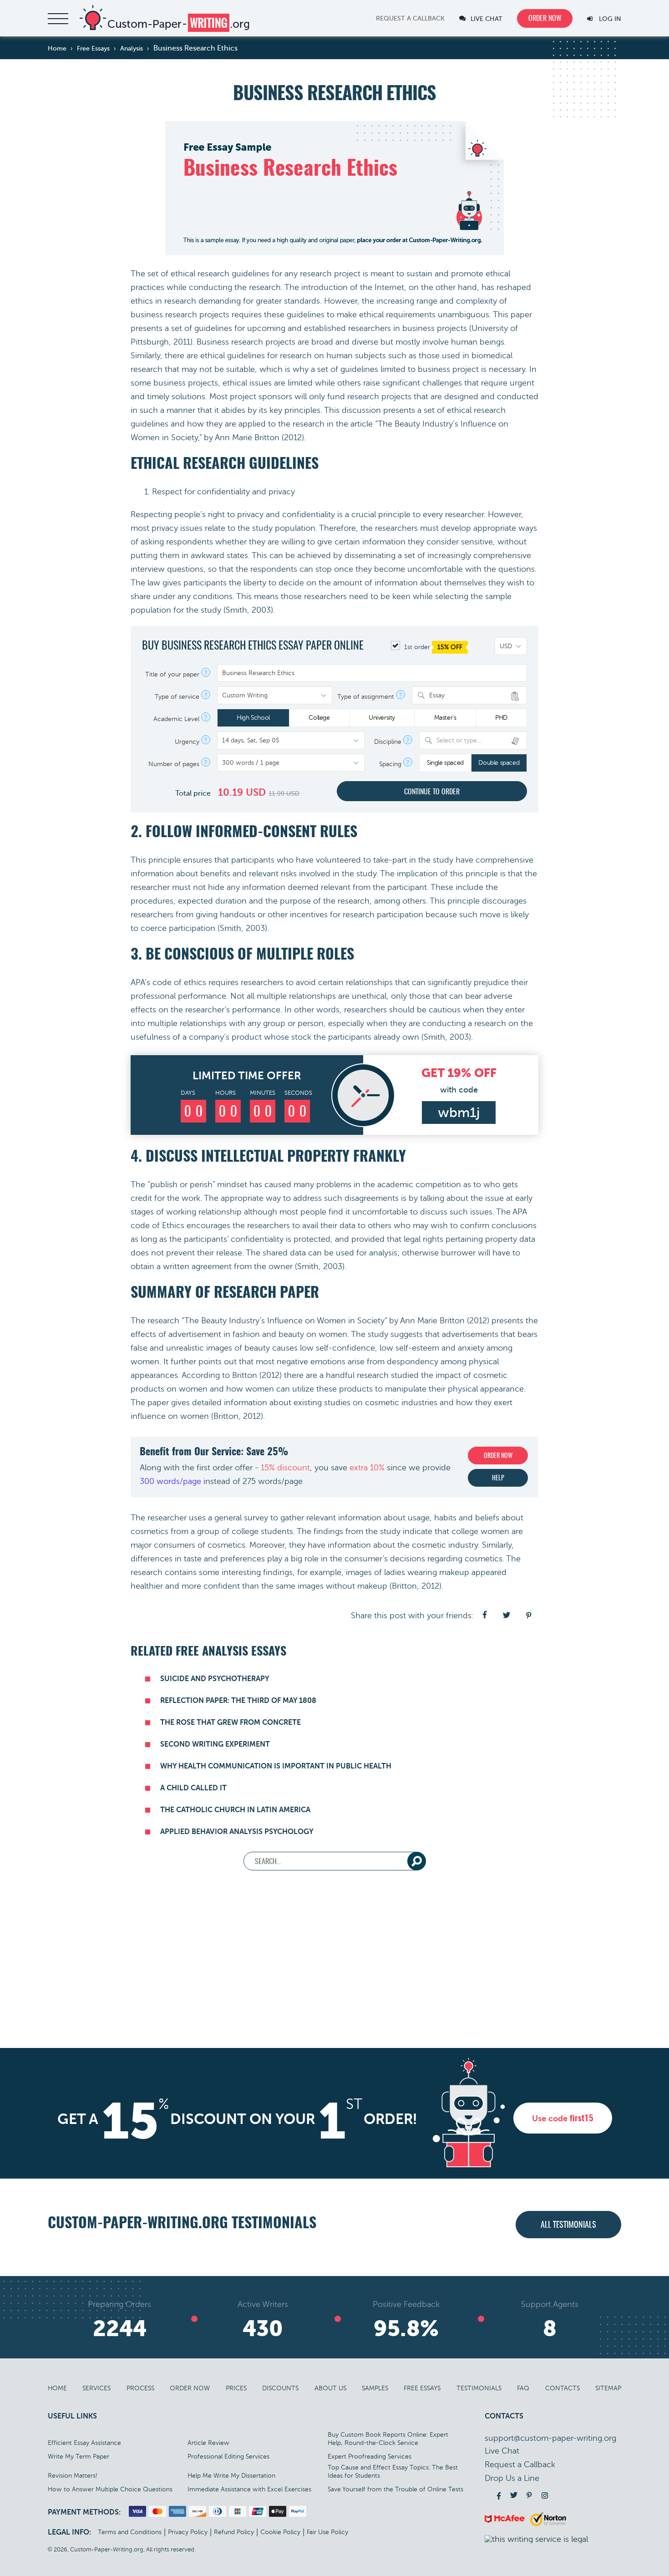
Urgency (187, 742)
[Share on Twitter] (507, 1616)
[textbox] (479, 740)
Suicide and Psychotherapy (215, 1679)
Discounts (280, 2388)
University (382, 718)
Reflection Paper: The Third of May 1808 (238, 1701)
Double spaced (499, 763)
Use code (563, 2119)
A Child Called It (193, 1788)
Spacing (390, 764)
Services (96, 2388)
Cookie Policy (280, 2532)
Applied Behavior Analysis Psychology (237, 1832)
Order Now (190, 2388)
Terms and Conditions (130, 2532)
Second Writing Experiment (215, 1744)
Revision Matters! (73, 2476)
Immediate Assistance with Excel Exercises (249, 2489)
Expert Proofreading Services (370, 2457)
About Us (330, 2388)
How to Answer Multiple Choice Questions (110, 2489)
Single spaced (445, 763)
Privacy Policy (188, 2532)
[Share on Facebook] (485, 1616)
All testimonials (568, 2225)
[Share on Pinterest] (529, 1616)
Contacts (563, 2388)
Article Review (208, 2443)
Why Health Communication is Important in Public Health (276, 1766)
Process (140, 2388)
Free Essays (422, 2388)
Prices (236, 2388)
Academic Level (176, 719)
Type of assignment (366, 697)
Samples (375, 2388)
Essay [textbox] (437, 695)
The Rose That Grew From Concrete (231, 1722)
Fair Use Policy (327, 2532)
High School (253, 718)
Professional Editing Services (228, 2457)
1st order (432, 647)
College (319, 718)
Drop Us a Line (512, 2478)
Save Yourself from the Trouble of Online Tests (395, 2489)
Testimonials (479, 2388)
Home (57, 2388)
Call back (410, 19)
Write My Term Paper (79, 2457)
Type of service (177, 697)
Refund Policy (234, 2532)
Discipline (388, 742)
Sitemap (608, 2388)
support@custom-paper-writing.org (550, 2438)
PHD (501, 718)
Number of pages (174, 764)
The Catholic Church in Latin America (235, 1810)
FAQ (523, 2388)
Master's (445, 718)
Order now (545, 19)
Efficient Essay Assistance (84, 2443)
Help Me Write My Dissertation (231, 2476)
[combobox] (469, 695)
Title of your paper (172, 675)
